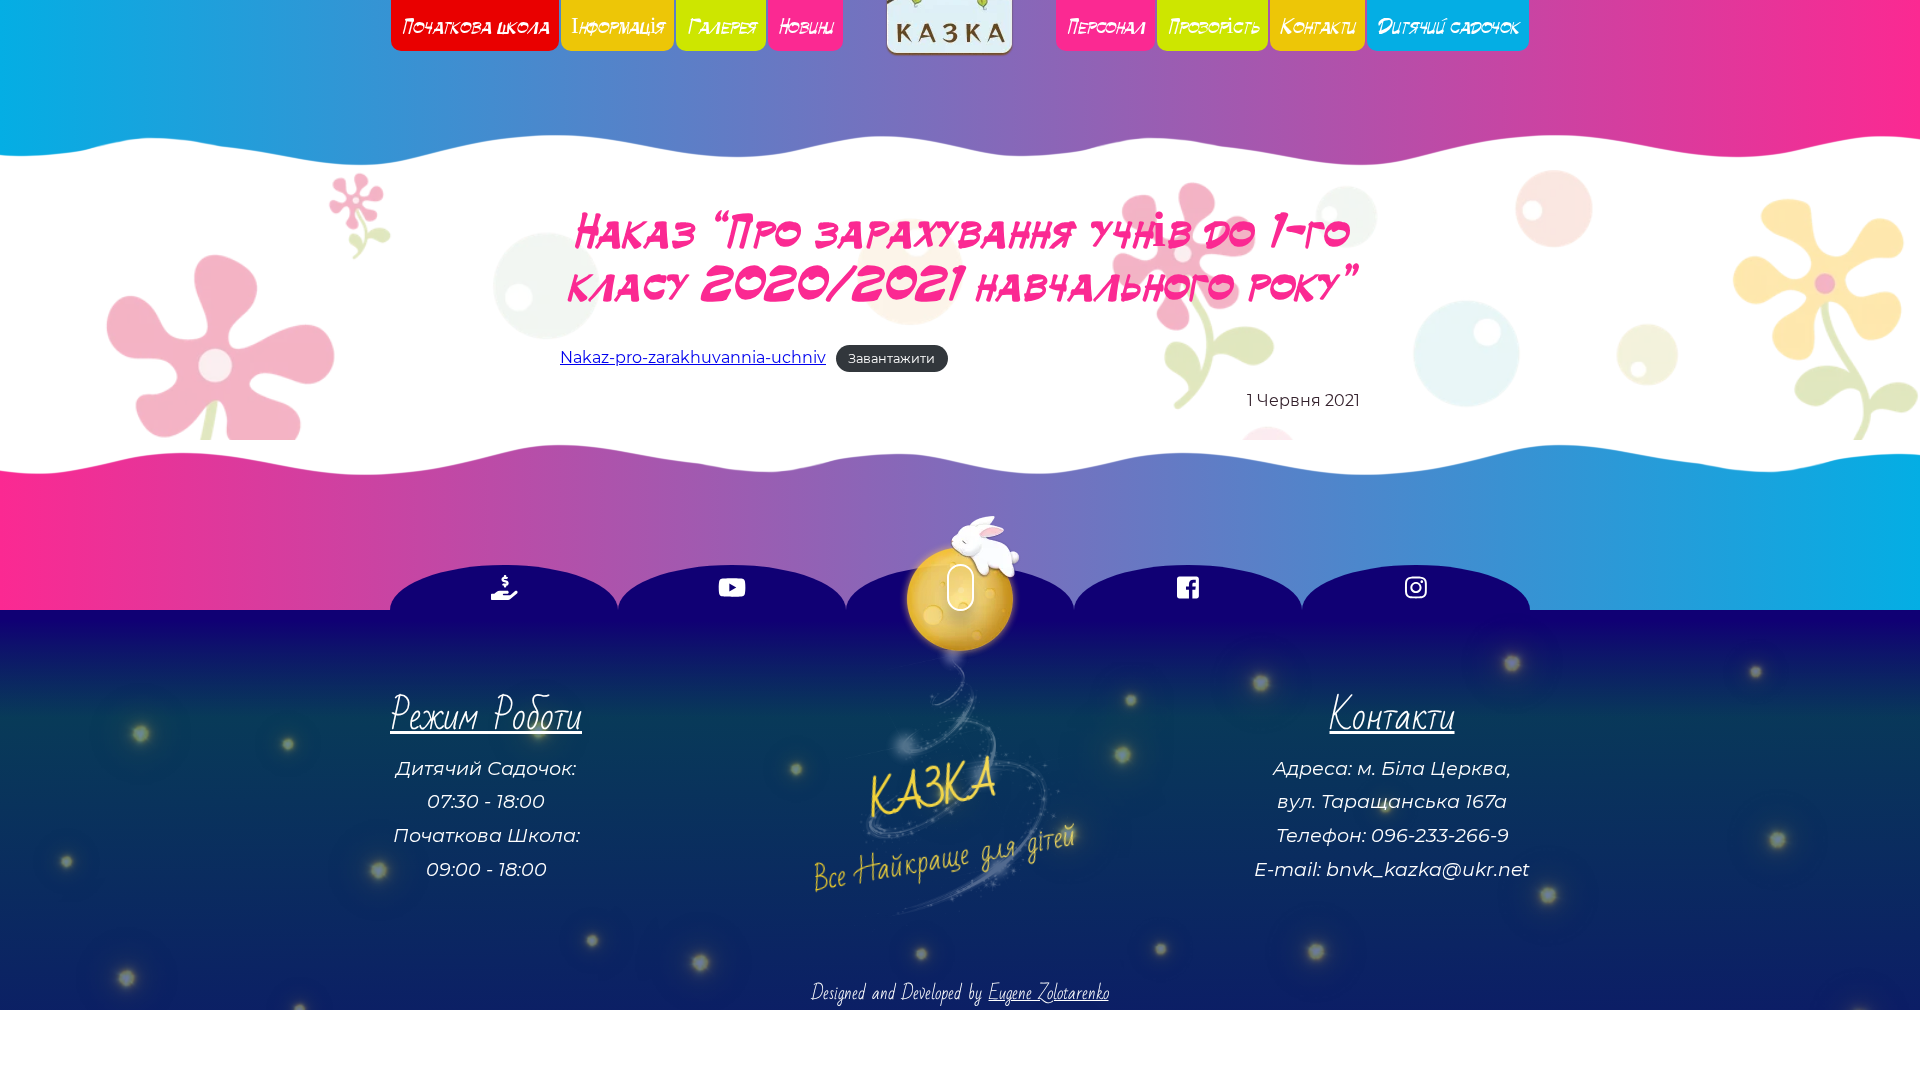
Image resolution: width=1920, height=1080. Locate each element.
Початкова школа (475, 25)
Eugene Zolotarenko (1049, 993)
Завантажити (891, 358)
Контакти (1317, 25)
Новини (805, 25)
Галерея (721, 25)
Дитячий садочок (1448, 25)
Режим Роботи (486, 716)
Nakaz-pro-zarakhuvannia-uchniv (693, 357)
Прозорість (1213, 25)
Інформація (618, 25)
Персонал (1105, 25)
